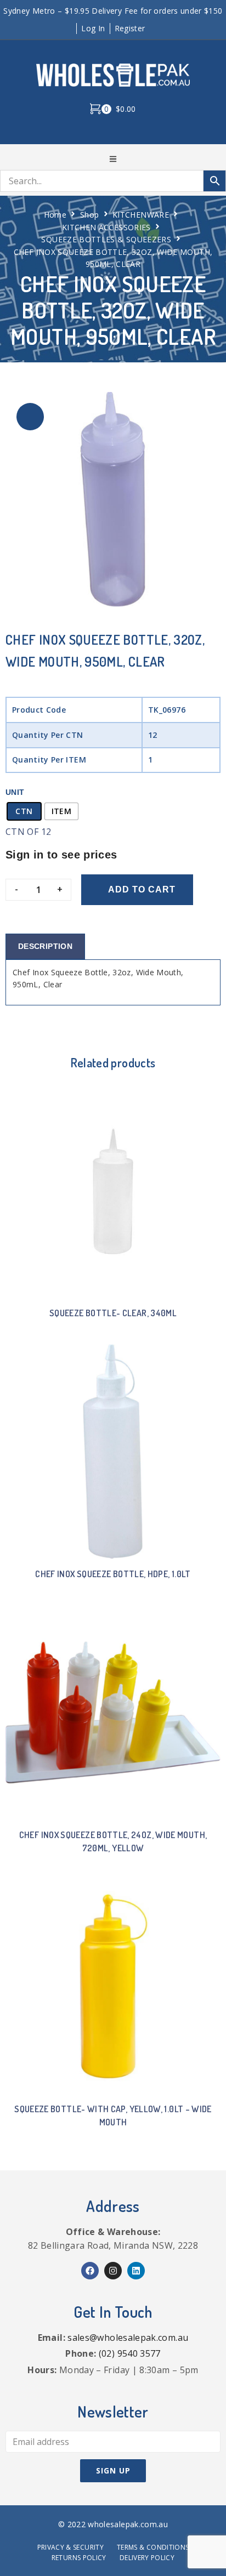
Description (45, 946)
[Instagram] (113, 2271)
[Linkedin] (136, 2271)
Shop (89, 215)
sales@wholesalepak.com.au (128, 2338)
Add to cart (142, 889)
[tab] (45, 946)
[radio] (24, 811)
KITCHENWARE (141, 215)
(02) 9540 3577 (130, 2353)
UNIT (15, 792)
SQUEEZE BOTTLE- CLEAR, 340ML (113, 1313)
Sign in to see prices (61, 855)
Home (55, 215)
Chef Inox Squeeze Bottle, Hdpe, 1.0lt (113, 1574)
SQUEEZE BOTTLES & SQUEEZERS (106, 239)
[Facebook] (90, 2271)
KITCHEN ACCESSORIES (106, 227)
